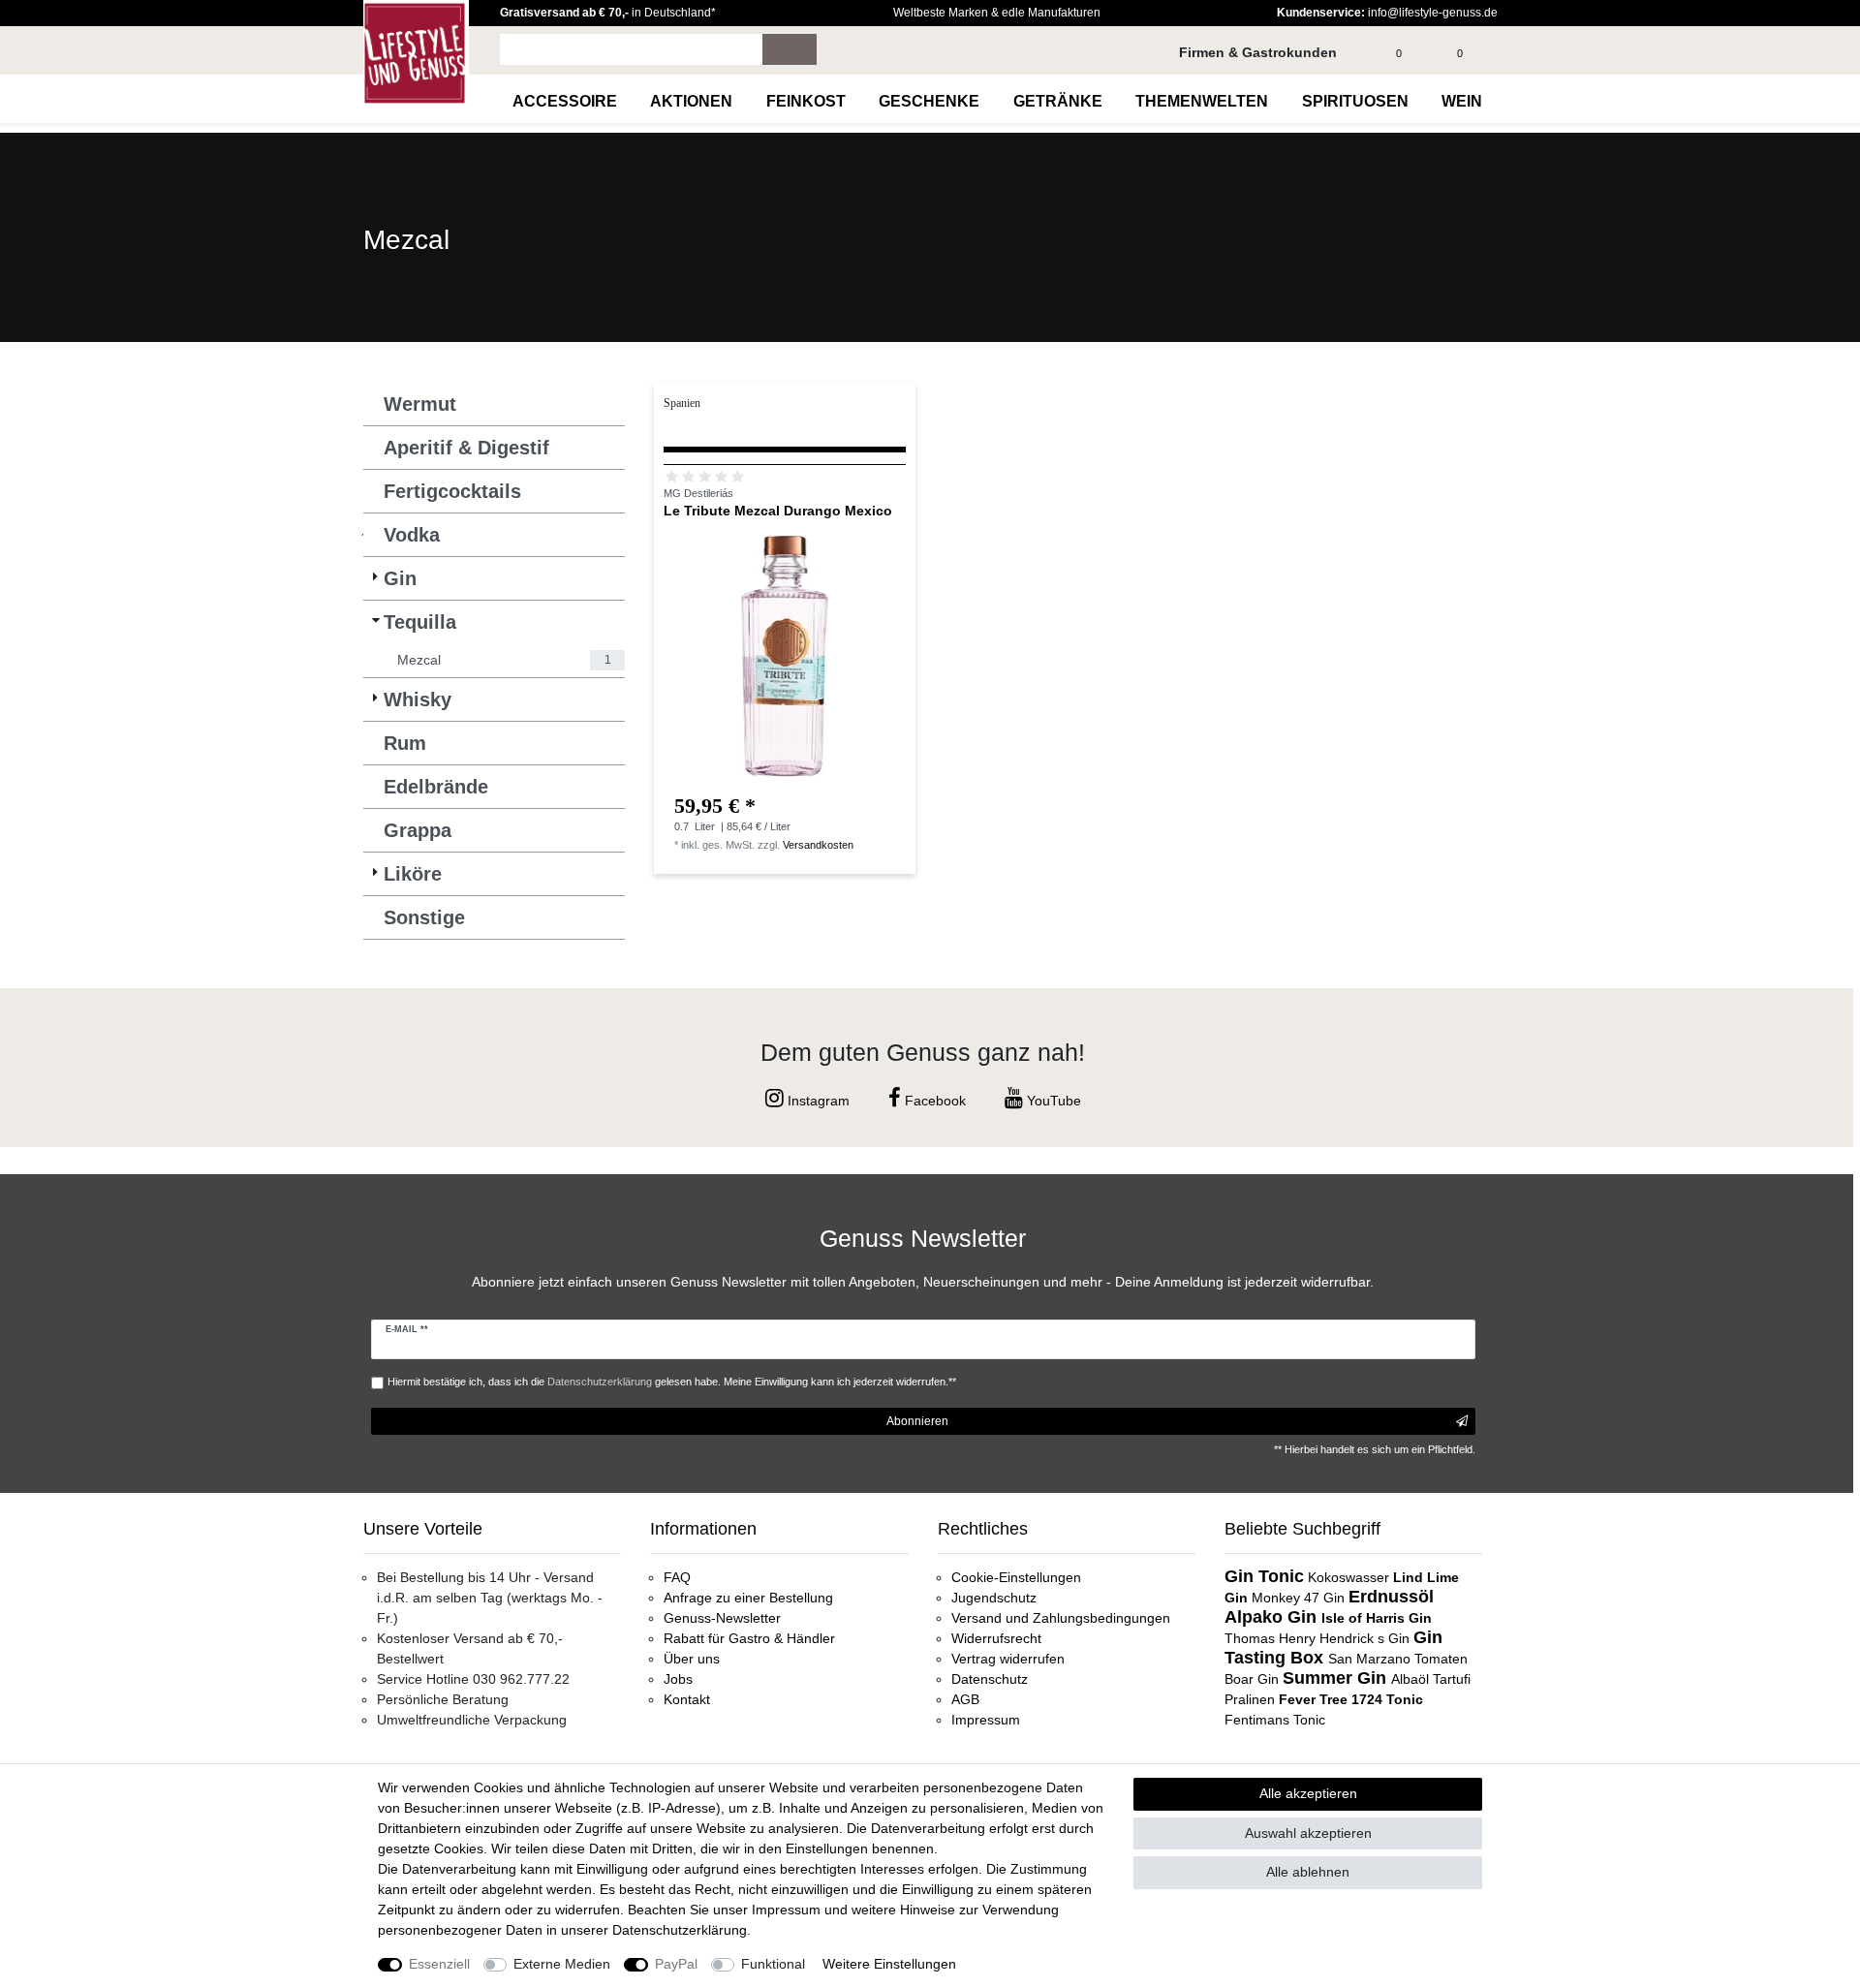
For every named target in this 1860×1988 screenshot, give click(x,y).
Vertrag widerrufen (1008, 1659)
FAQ (677, 1577)
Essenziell (439, 1964)
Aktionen (691, 101)
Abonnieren (917, 1421)
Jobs (678, 1679)
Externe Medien (562, 1964)
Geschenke (929, 101)
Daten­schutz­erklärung (680, 1930)
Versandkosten (818, 845)
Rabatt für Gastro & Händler (749, 1638)
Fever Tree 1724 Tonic (1351, 1699)
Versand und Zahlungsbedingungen (1061, 1618)
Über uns (692, 1659)
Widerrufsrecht (996, 1638)
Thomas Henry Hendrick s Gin (1319, 1638)
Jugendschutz (994, 1598)
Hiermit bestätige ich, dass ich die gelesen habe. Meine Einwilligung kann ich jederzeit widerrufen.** (672, 1382)
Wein (1462, 101)
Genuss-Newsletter (722, 1618)
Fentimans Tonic (1275, 1720)
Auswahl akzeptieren (1308, 1833)
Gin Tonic (1264, 1576)
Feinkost (806, 101)
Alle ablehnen (1308, 1872)
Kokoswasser (1348, 1577)
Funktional (773, 1964)
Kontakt (687, 1699)
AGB (965, 1699)
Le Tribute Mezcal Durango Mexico (778, 511)
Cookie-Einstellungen (1016, 1577)
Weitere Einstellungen (889, 1964)
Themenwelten (1202, 101)
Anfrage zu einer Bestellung (748, 1598)
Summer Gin (1337, 1678)
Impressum (986, 1720)
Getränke (1058, 101)
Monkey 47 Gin (1300, 1598)
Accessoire (565, 101)
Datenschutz (990, 1679)
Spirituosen (1355, 101)
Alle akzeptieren (1308, 1793)
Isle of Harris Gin (1377, 1618)
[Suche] (790, 49)
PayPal (676, 1964)
